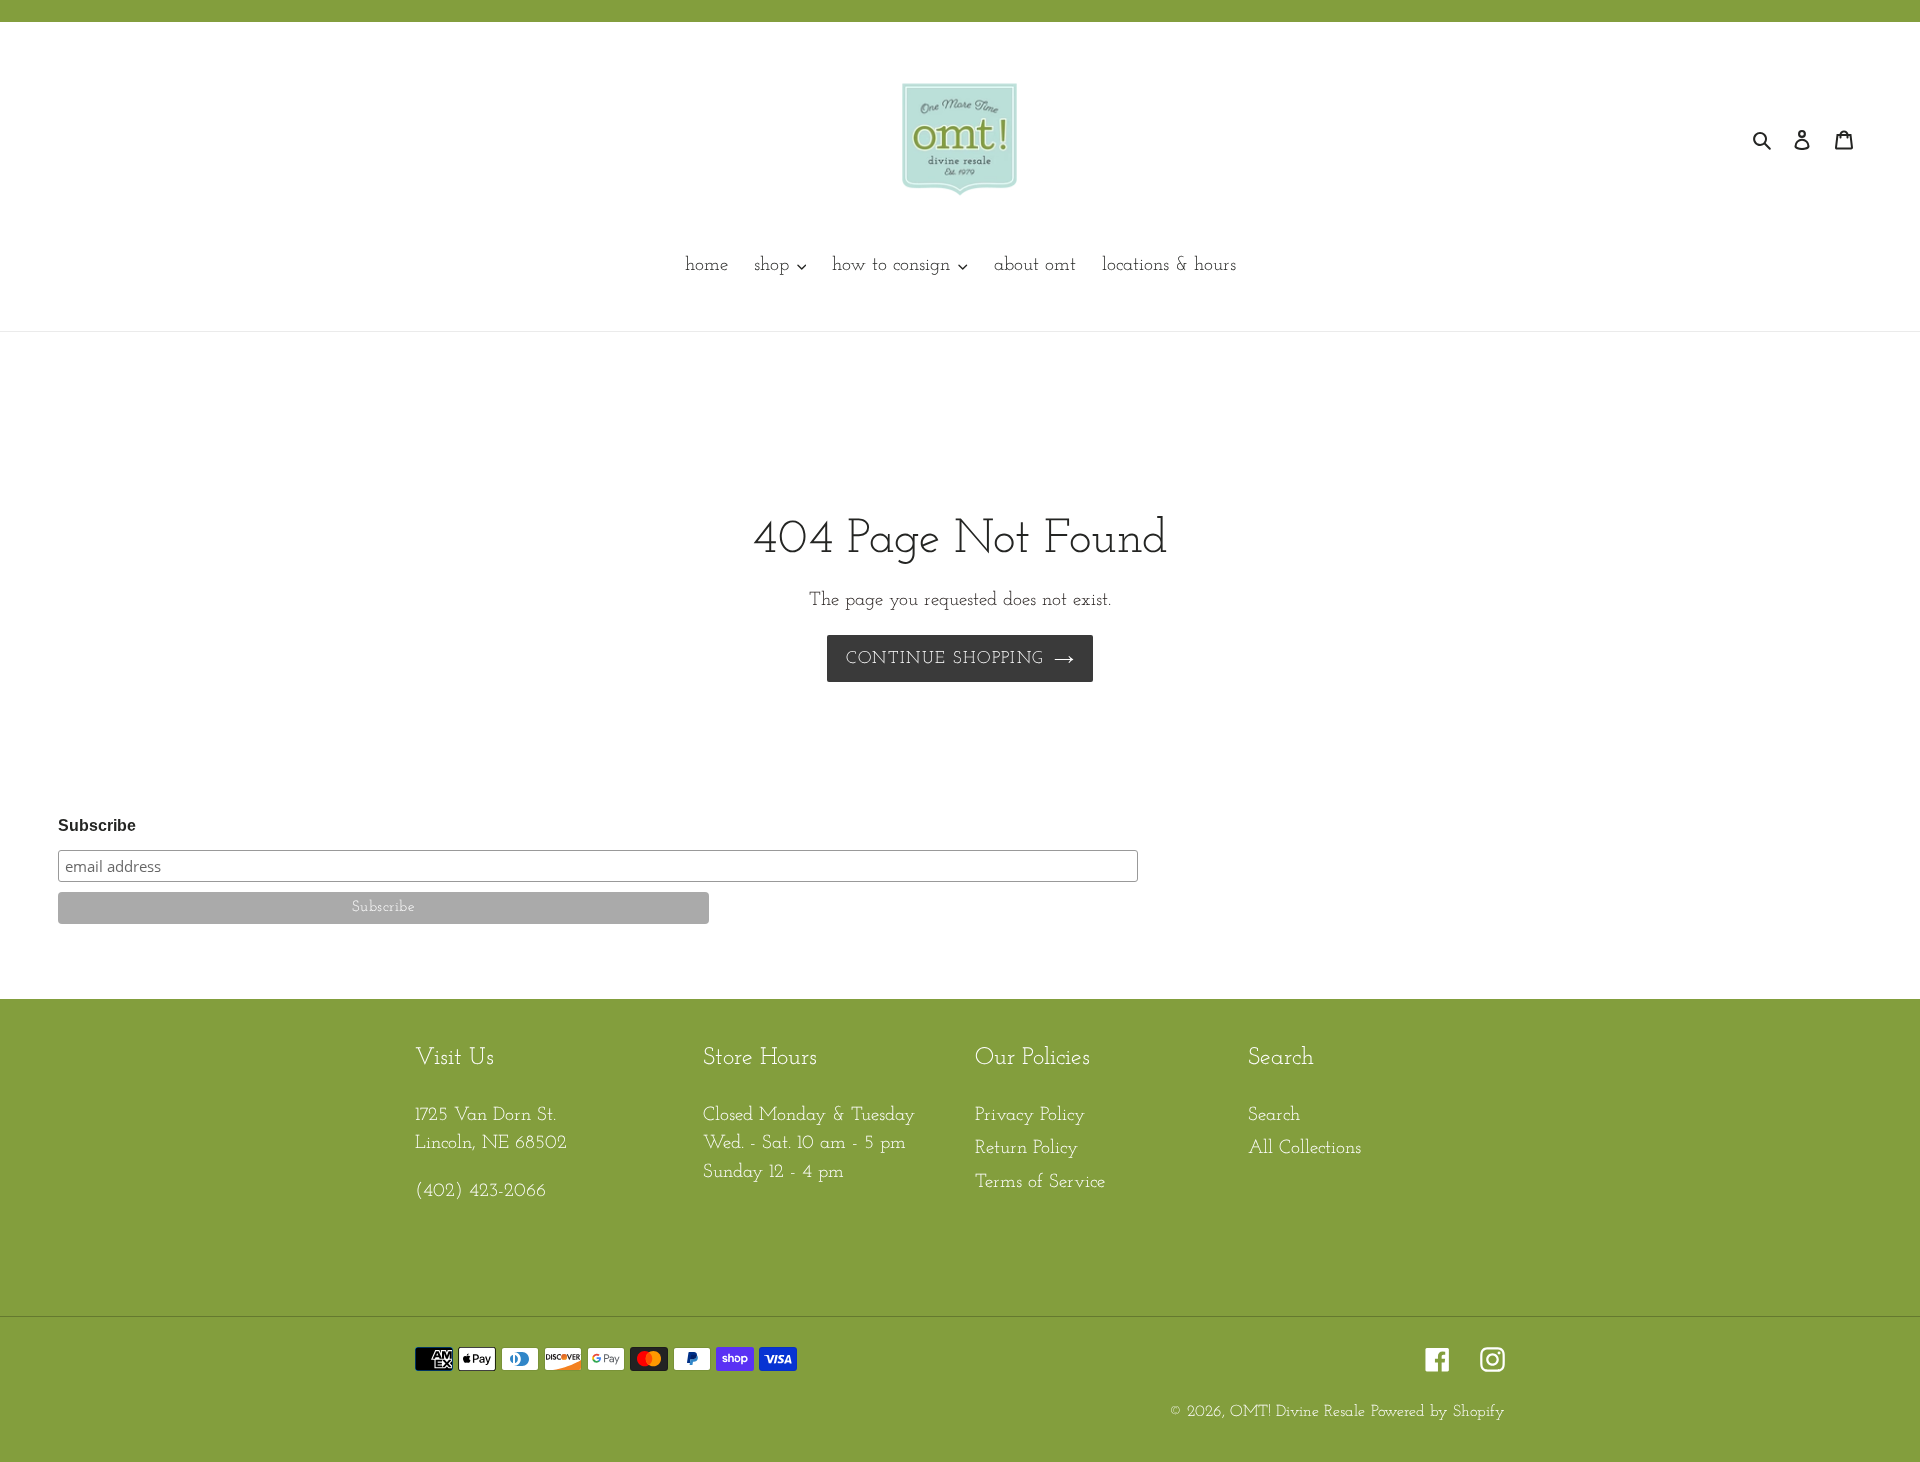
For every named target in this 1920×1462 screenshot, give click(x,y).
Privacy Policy (1030, 1115)
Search (1274, 1115)
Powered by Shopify (1438, 1412)
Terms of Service (1040, 1182)
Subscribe (97, 825)
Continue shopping (944, 658)
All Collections (1304, 1148)
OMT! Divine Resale (1297, 1412)
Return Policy (1026, 1148)
